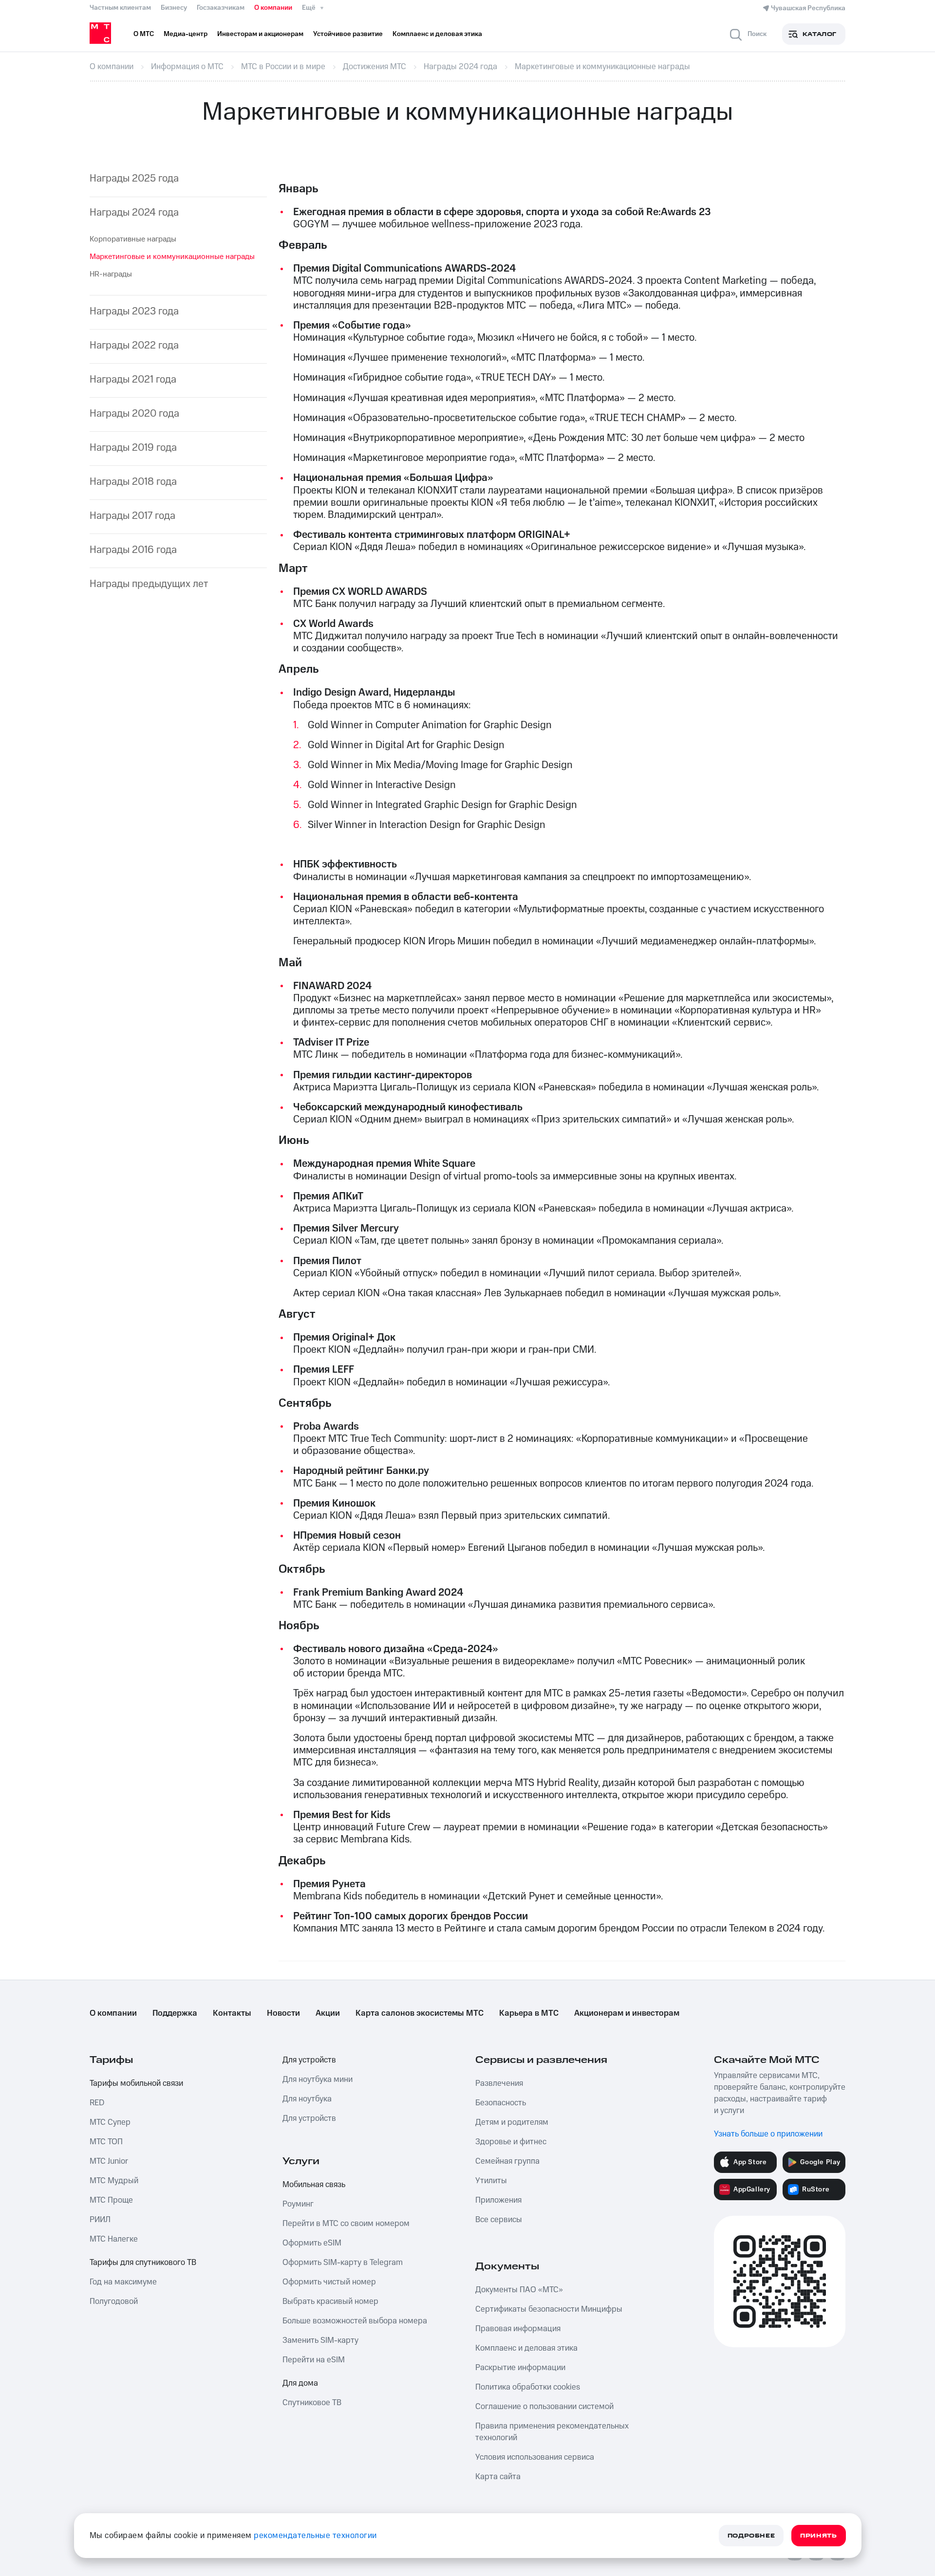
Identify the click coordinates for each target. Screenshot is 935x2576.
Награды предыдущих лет (149, 584)
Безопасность (501, 2103)
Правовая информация (518, 2329)
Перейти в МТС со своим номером (346, 2224)
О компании (273, 8)
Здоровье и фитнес (511, 2142)
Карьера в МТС (529, 2013)
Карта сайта (498, 2477)
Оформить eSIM (312, 2243)
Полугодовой (114, 2301)
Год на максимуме (123, 2282)
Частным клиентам (120, 8)
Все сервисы (499, 2220)
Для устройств (309, 2060)
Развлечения (499, 2083)
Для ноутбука (307, 2099)
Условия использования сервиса (535, 2457)
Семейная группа (507, 2161)
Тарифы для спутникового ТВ (143, 2263)
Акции (328, 2013)
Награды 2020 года (134, 414)
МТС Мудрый (114, 2181)
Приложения (498, 2200)
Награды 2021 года (133, 379)
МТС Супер (110, 2122)
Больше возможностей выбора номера (355, 2321)
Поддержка (175, 2013)
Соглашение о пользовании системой (544, 2407)
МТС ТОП (106, 2142)
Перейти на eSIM (314, 2360)
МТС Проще (111, 2200)
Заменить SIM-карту (320, 2340)
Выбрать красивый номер (330, 2301)
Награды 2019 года (133, 448)
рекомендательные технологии (315, 2536)
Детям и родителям (512, 2122)
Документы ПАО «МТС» (519, 2290)
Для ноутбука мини (318, 2079)
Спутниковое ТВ (312, 2403)
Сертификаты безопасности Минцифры (549, 2309)
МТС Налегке (114, 2239)
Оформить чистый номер (329, 2282)
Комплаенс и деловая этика (526, 2348)
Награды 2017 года (132, 516)
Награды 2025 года (134, 178)
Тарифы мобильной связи (136, 2083)
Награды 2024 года (134, 212)
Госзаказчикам (221, 8)
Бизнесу (174, 8)
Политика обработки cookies (528, 2387)
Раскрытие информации (520, 2368)
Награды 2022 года (134, 345)
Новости (283, 2013)
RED (97, 2103)
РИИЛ (100, 2220)
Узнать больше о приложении (768, 2134)
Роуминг (298, 2204)
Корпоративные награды (133, 239)
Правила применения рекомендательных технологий (552, 2432)
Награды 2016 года (133, 550)
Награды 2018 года (133, 482)
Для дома (300, 2383)
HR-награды (111, 274)
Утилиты (491, 2181)
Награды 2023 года (134, 311)
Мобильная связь (314, 2185)
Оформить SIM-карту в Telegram (343, 2263)
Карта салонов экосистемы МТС (420, 2013)
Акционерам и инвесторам (627, 2013)
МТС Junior (109, 2161)
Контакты (232, 2013)
